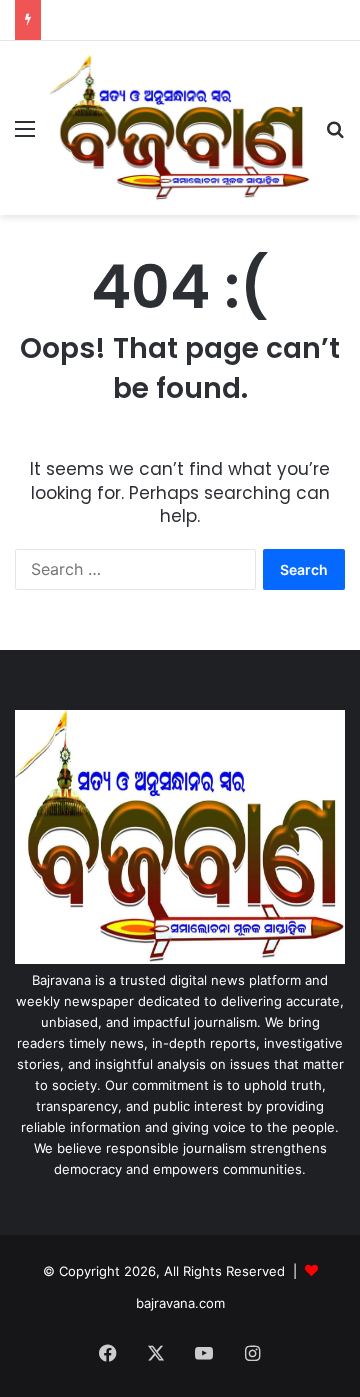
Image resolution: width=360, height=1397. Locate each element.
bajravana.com (180, 1303)
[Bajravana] (180, 128)
